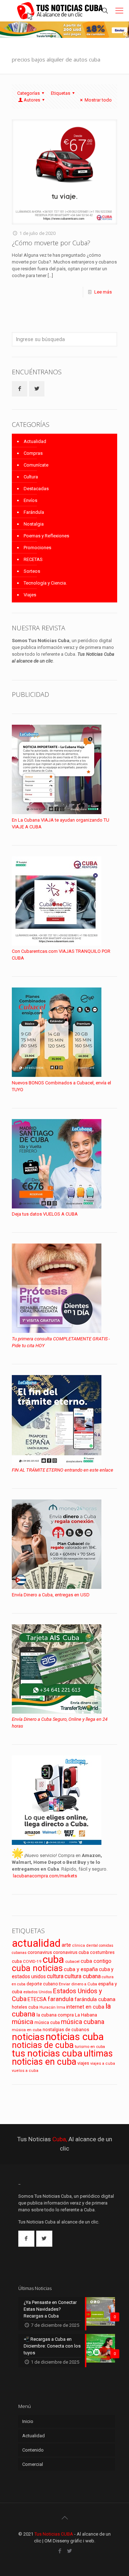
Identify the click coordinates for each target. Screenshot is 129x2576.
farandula (61, 1999)
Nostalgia (34, 524)
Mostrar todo (98, 100)
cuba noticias (37, 1968)
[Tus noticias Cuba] (60, 11)
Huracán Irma (52, 2007)
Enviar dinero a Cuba (78, 1984)
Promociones (37, 548)
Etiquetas (61, 93)
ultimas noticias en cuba (62, 2058)
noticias (28, 2037)
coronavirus (40, 1952)
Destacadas (36, 489)
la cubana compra (55, 2015)
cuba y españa (81, 1969)
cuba (53, 1959)
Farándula (34, 512)
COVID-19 (32, 1961)
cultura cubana (83, 1976)
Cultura (31, 477)
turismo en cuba (90, 2046)
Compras (33, 453)
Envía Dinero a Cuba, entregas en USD (51, 1595)
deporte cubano (42, 1984)
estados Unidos (38, 1992)
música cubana (83, 2022)
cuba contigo (96, 1961)
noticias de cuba (43, 2045)
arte (66, 1945)
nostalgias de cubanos (66, 2030)
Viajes (30, 595)
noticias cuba (75, 2037)
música (23, 2022)
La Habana (86, 2015)
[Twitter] (69, 2551)
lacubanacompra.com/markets (45, 1876)
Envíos (30, 500)
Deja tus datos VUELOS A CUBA (45, 1214)
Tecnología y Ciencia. (45, 583)
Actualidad (35, 441)
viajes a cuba (103, 2063)
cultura (55, 1976)
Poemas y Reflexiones (46, 536)
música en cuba (27, 2030)
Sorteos (32, 571)
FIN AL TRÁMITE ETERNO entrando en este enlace (63, 1470)
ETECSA (37, 1999)
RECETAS (33, 559)
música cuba (47, 2023)
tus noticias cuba (47, 2053)
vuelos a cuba (25, 2071)
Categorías (28, 93)
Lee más (103, 292)
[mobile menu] (119, 11)
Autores (32, 100)
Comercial (33, 2464)
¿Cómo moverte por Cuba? (51, 243)
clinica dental (85, 1945)
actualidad (36, 1943)
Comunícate (36, 465)
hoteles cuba (25, 2007)
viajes (83, 2063)
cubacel (72, 1962)
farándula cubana (95, 1999)
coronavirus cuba (71, 1952)
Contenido (33, 2450)
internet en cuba (85, 2007)
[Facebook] (60, 2551)
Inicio (28, 2421)
